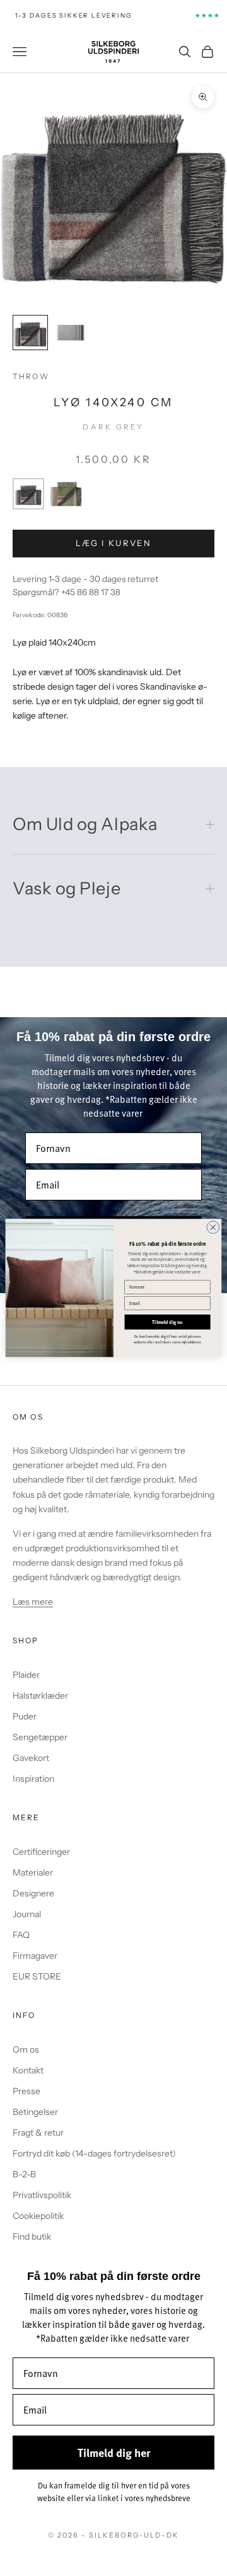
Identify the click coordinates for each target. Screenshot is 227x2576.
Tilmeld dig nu (167, 1322)
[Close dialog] (213, 1228)
